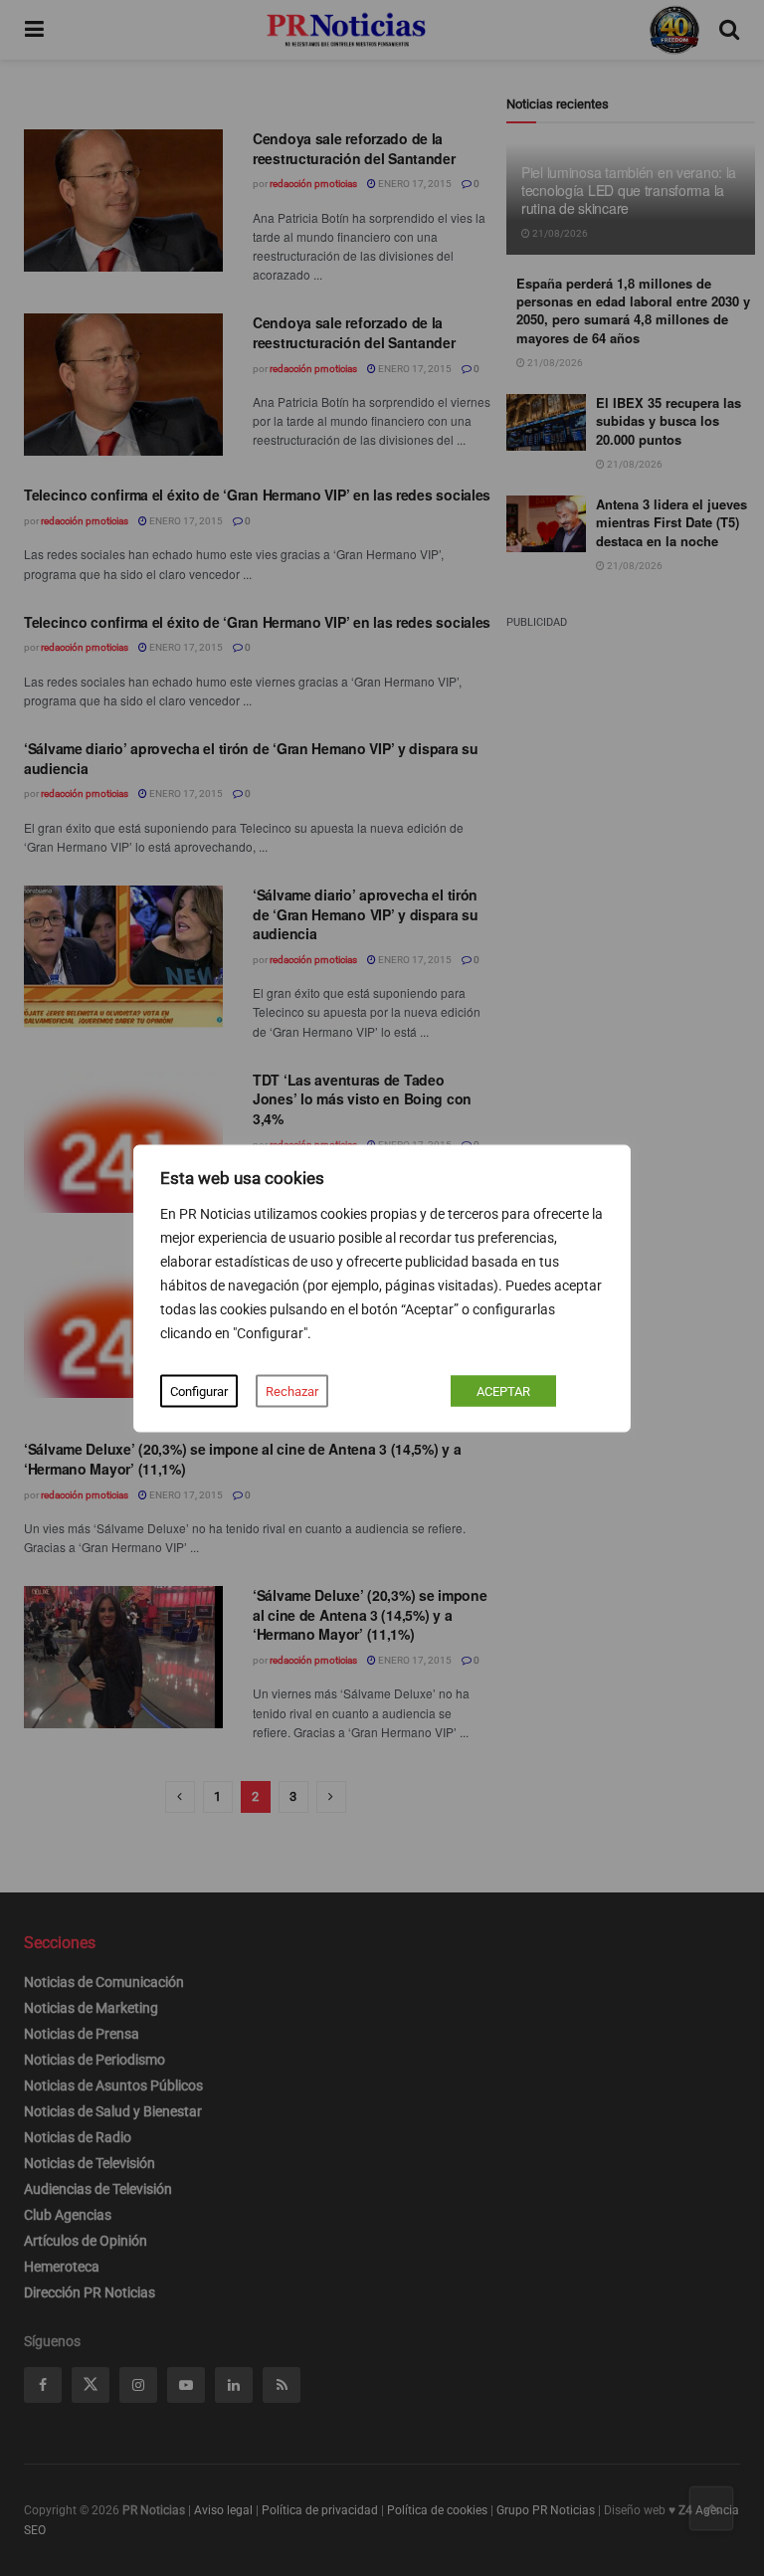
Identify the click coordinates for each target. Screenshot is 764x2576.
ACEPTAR (503, 1390)
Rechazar (292, 1390)
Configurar (199, 1390)
